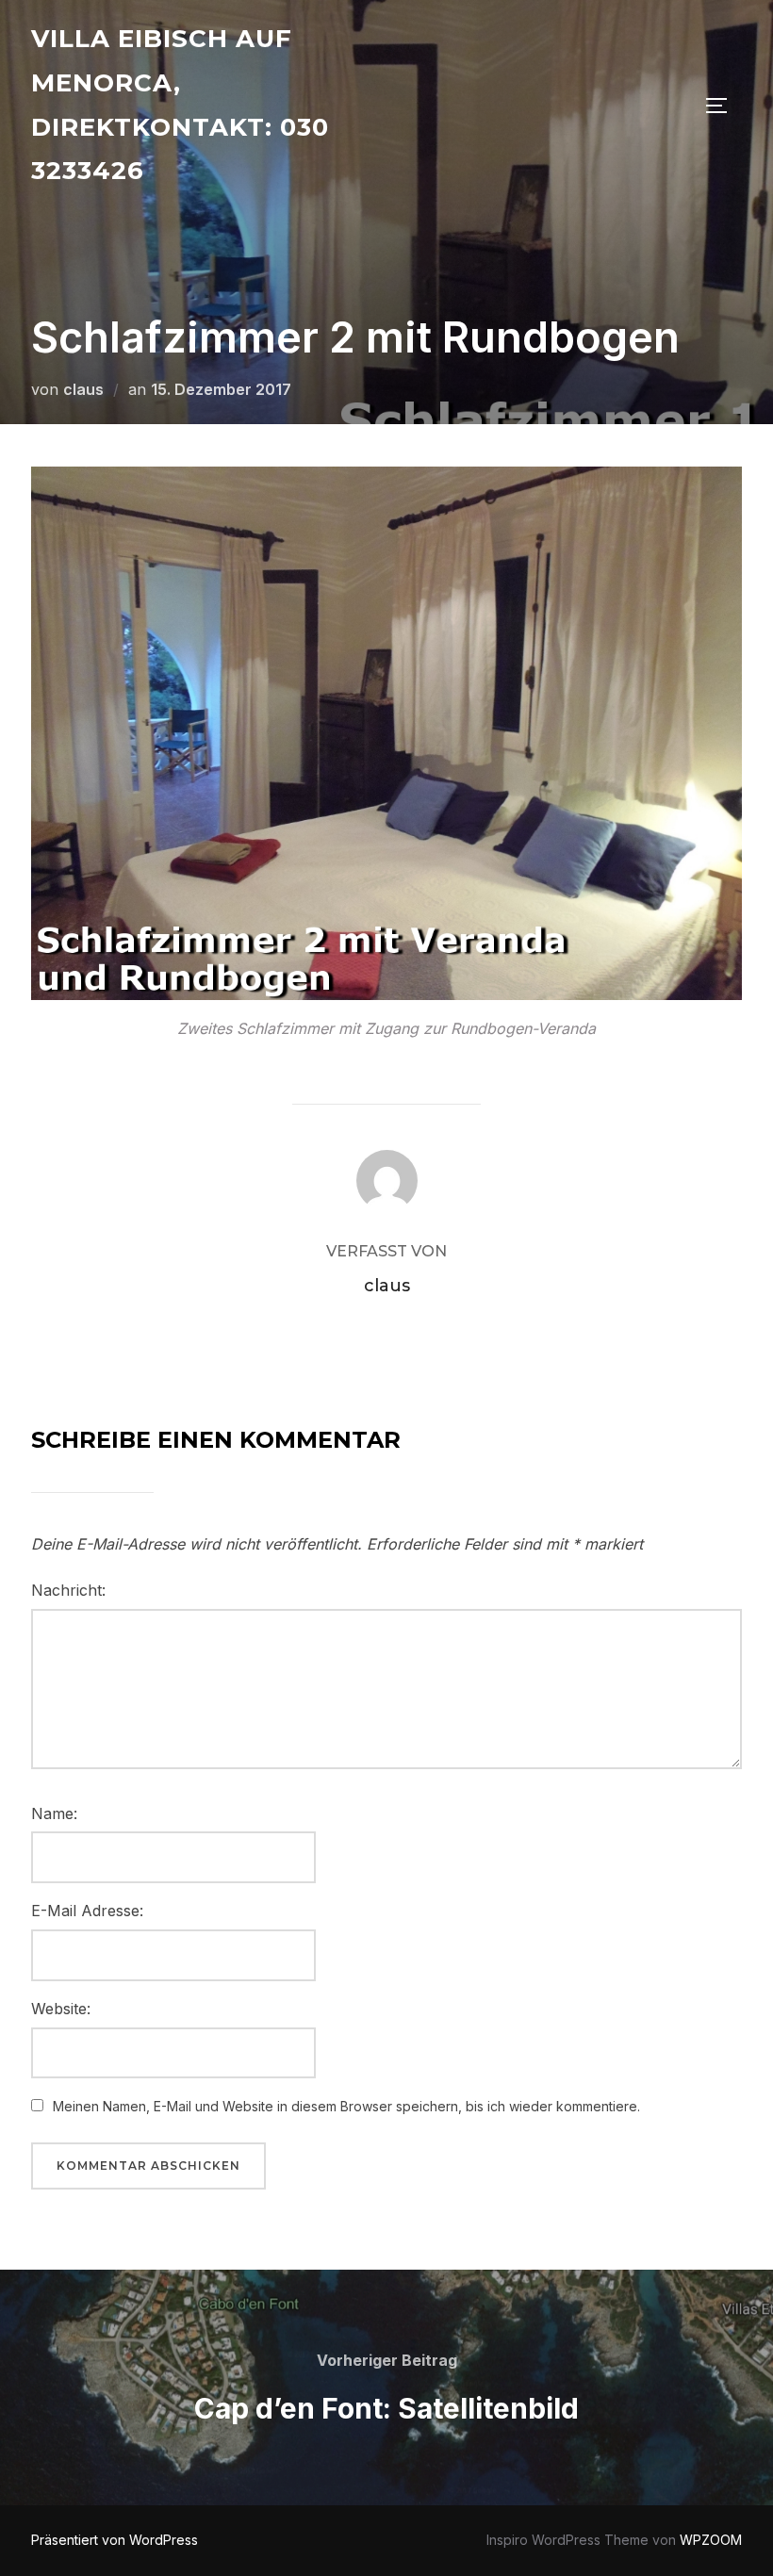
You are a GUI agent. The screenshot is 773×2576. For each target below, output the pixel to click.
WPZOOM (711, 2540)
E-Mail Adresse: (87, 1911)
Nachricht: (68, 1590)
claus (83, 389)
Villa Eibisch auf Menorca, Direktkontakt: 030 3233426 (180, 105)
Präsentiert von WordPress (115, 2540)
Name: (54, 1813)
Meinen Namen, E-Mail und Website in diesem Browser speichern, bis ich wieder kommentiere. (346, 2106)
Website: (61, 2009)
